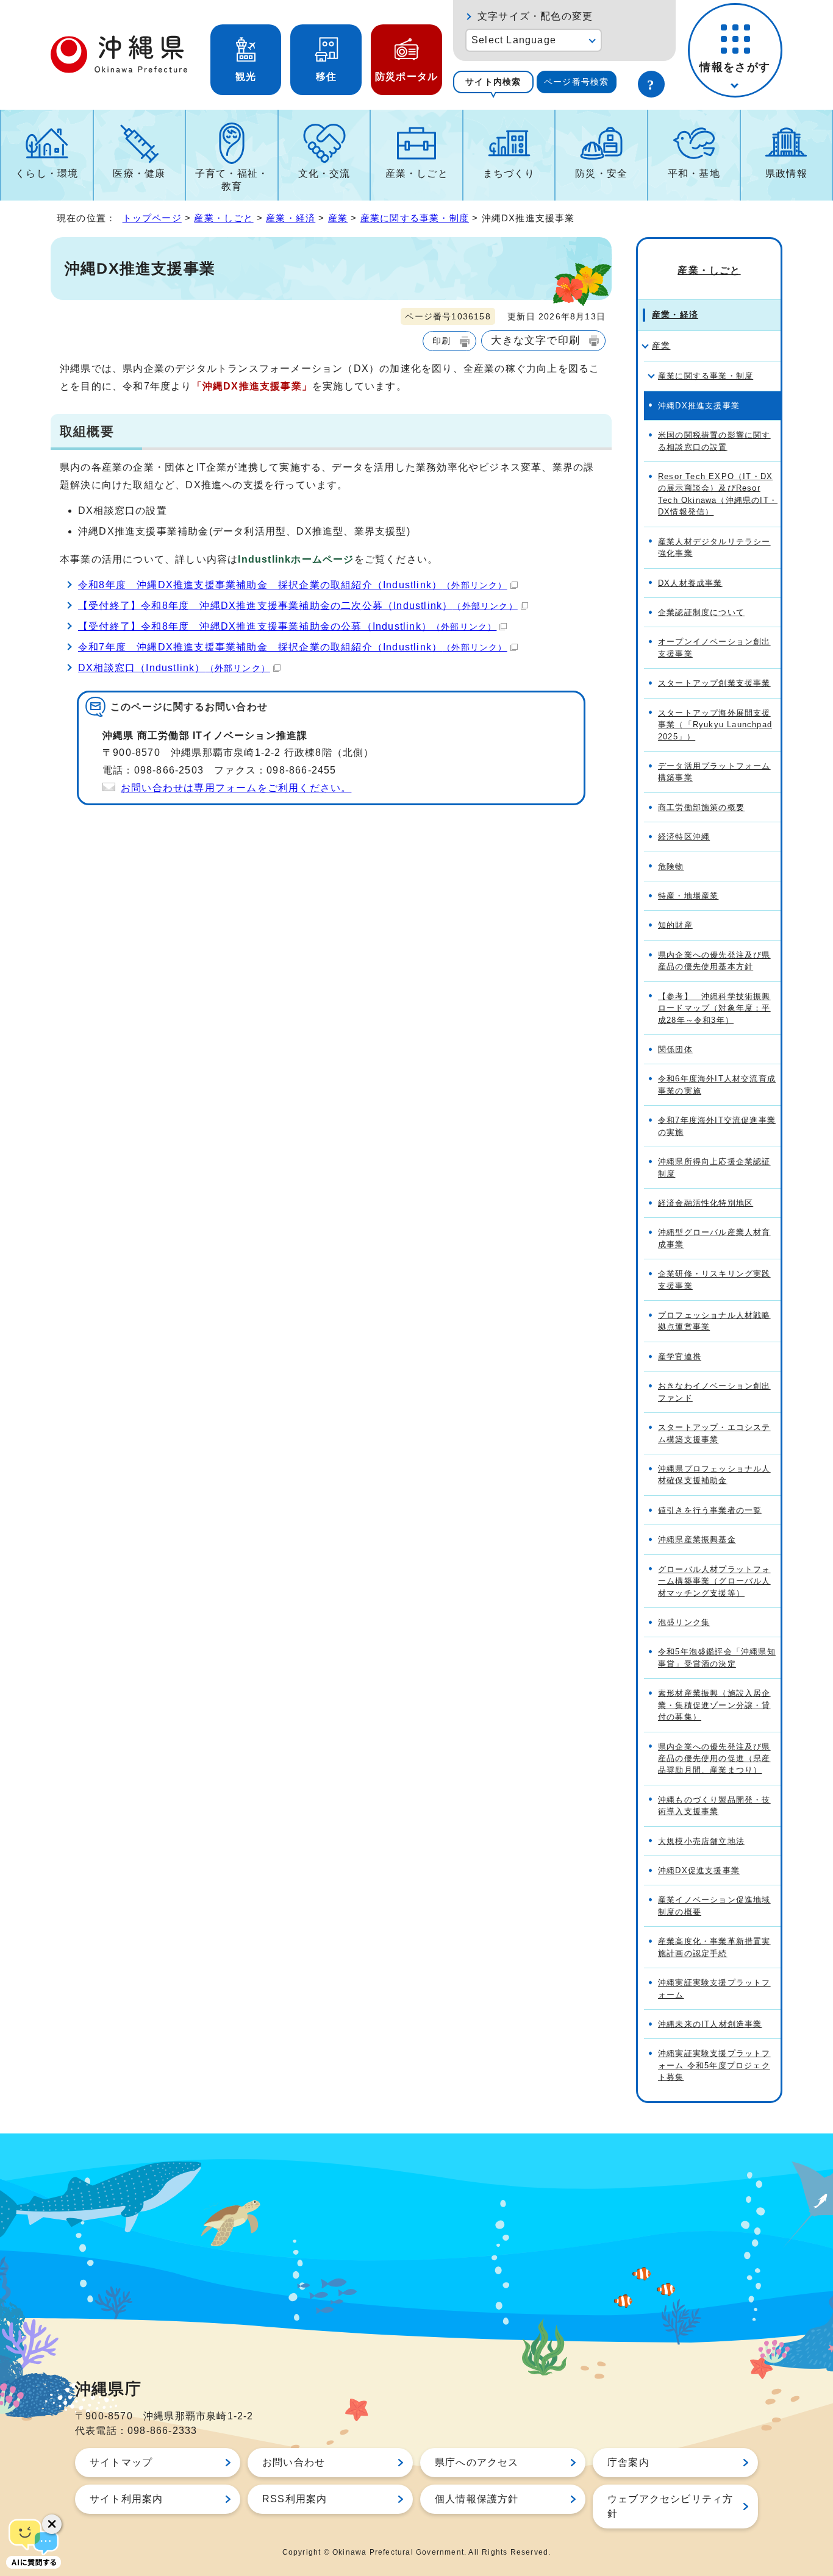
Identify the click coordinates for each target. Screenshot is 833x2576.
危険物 (671, 866)
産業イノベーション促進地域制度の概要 (714, 1905)
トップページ (152, 218)
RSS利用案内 (295, 2499)
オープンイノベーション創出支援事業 (714, 647)
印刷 (442, 341)
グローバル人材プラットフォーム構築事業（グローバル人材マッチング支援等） (714, 1581)
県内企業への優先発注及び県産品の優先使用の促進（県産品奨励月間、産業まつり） (714, 1759)
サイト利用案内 (126, 2499)
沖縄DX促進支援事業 (699, 1870)
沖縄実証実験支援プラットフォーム (714, 1988)
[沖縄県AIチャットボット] (34, 2542)
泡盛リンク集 (684, 1622)
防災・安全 (601, 173)
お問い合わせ (294, 2462)
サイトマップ (121, 2462)
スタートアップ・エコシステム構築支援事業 (714, 1433)
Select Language (514, 40)
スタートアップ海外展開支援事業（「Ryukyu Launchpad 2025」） (715, 725)
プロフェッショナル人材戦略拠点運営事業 (714, 1321)
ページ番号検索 (576, 82)
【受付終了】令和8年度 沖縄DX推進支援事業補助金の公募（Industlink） (287, 626)
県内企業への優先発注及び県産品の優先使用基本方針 (714, 961)
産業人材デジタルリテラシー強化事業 (714, 547)
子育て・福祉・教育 (232, 180)
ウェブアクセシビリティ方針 (670, 2506)
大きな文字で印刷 (535, 340)
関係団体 (675, 1049)
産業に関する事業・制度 (415, 218)
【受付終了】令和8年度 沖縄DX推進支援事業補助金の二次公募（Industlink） (298, 606)
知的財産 (675, 925)
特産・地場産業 (688, 896)
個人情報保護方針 (477, 2499)
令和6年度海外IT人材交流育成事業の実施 (717, 1084)
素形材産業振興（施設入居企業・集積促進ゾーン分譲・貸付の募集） (714, 1705)
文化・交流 (324, 173)
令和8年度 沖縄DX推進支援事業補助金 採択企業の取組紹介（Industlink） (293, 585)
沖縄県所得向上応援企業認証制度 (714, 1167)
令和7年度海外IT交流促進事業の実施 (717, 1126)
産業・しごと (417, 173)
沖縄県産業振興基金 (697, 1539)
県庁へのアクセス (477, 2462)
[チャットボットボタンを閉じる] (52, 2524)
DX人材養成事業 (690, 583)
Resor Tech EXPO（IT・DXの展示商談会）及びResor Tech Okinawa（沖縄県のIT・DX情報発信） (718, 494)
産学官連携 (680, 1357)
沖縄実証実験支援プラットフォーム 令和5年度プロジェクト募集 (714, 2065)
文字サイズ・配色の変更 (535, 16)
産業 (338, 218)
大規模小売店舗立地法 (701, 1841)
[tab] (493, 82)
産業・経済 (291, 218)
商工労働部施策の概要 (701, 807)
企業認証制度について (701, 612)
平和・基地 (694, 173)
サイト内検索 (493, 82)
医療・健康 (139, 173)
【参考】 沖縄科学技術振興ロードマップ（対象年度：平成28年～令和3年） (714, 1008)
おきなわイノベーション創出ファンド (714, 1392)
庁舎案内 (628, 2462)
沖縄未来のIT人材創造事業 (710, 2024)
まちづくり (509, 173)
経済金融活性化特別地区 (706, 1203)
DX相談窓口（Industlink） (174, 668)
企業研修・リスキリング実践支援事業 (714, 1279)
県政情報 (786, 173)
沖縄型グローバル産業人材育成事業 (714, 1238)
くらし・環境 (47, 173)
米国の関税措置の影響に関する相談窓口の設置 (714, 441)
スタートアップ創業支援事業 (714, 683)
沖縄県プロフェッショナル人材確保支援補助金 (714, 1475)
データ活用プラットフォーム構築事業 (714, 772)
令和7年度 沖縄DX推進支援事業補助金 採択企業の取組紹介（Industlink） (293, 647)
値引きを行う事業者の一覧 (710, 1510)
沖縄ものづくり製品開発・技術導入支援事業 (714, 1806)
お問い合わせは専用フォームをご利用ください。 (236, 788)
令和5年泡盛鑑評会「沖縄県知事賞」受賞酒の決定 (717, 1657)
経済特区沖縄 (684, 837)
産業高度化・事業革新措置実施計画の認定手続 (714, 1947)
